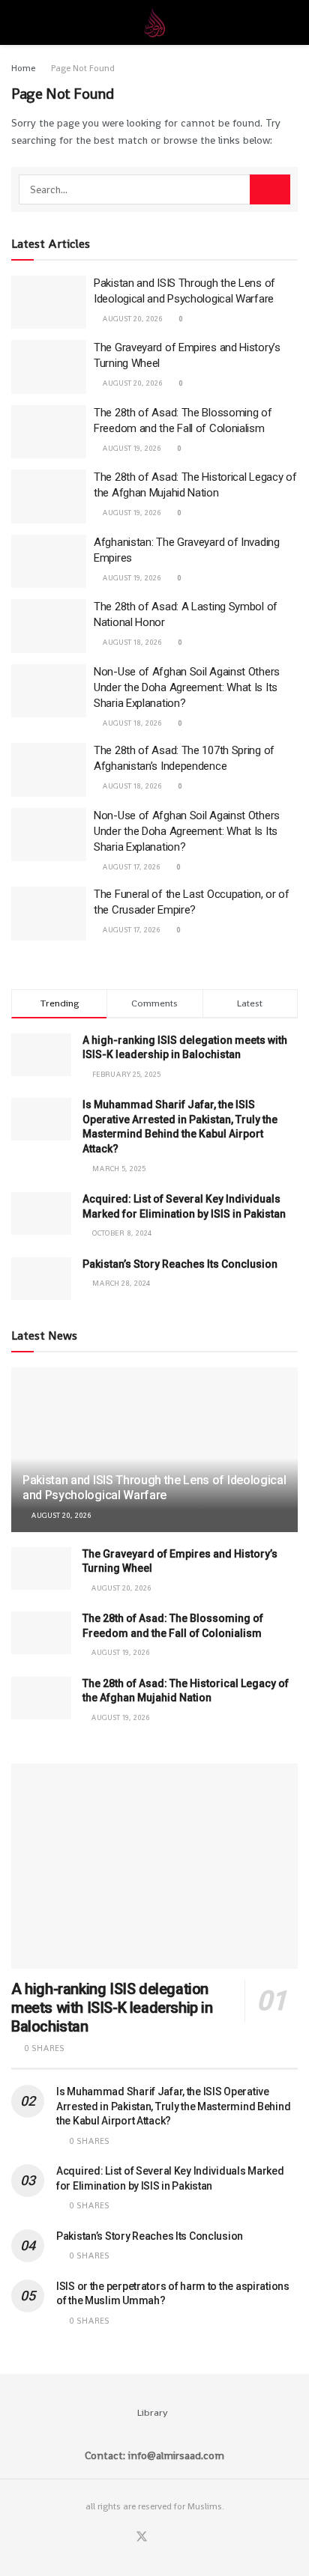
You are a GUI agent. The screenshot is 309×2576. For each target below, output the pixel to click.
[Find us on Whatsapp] (160, 2537)
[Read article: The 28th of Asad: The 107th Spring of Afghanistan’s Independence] (49, 770)
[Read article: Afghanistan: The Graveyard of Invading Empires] (49, 562)
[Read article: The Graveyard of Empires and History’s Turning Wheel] (49, 367)
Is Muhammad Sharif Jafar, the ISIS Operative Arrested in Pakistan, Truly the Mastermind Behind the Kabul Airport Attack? (173, 2106)
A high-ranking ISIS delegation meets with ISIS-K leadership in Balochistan (112, 2008)
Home (23, 68)
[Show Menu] (18, 22)
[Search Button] (291, 22)
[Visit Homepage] (154, 22)
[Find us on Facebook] (123, 2537)
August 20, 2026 (131, 319)
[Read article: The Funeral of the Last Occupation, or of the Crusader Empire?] (49, 914)
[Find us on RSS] (178, 2537)
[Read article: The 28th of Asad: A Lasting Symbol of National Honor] (49, 626)
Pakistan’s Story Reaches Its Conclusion (180, 1264)
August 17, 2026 (130, 867)
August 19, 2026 (130, 448)
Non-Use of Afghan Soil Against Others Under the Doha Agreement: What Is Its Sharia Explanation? (187, 687)
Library (153, 2412)
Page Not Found (83, 68)
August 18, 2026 (131, 642)
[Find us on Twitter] (142, 2537)
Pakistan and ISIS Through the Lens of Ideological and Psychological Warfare (154, 1488)
